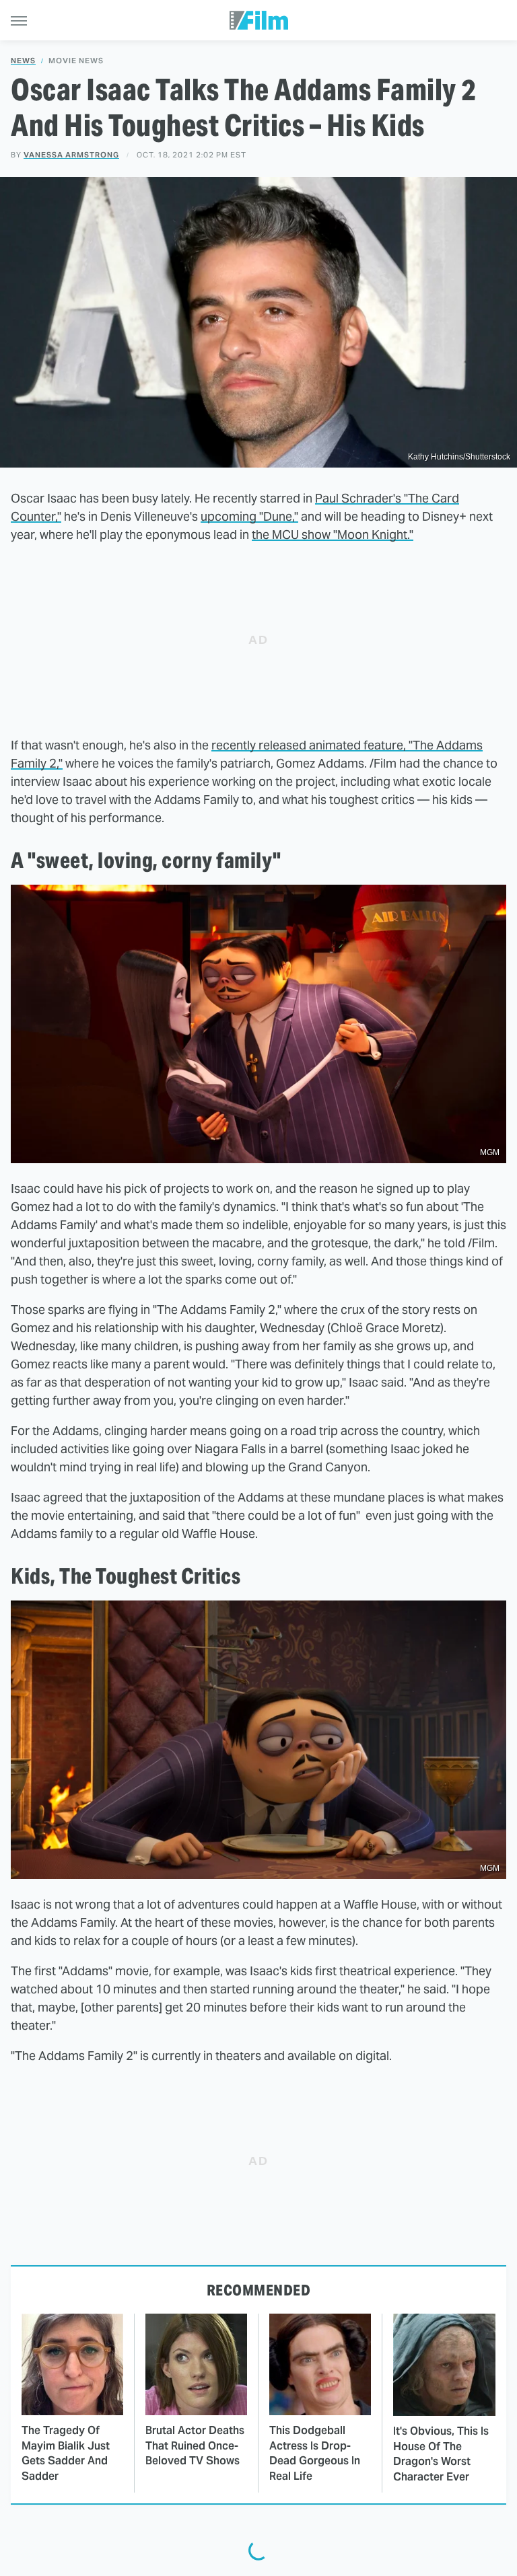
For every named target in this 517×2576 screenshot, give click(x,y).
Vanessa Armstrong (71, 155)
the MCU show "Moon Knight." (333, 535)
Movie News (76, 61)
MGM (490, 1152)
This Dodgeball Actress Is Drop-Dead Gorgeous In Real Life (315, 2453)
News (23, 61)
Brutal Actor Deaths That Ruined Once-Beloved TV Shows (195, 2445)
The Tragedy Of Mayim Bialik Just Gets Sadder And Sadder (66, 2453)
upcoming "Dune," (249, 516)
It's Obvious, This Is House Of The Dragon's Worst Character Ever (441, 2454)
